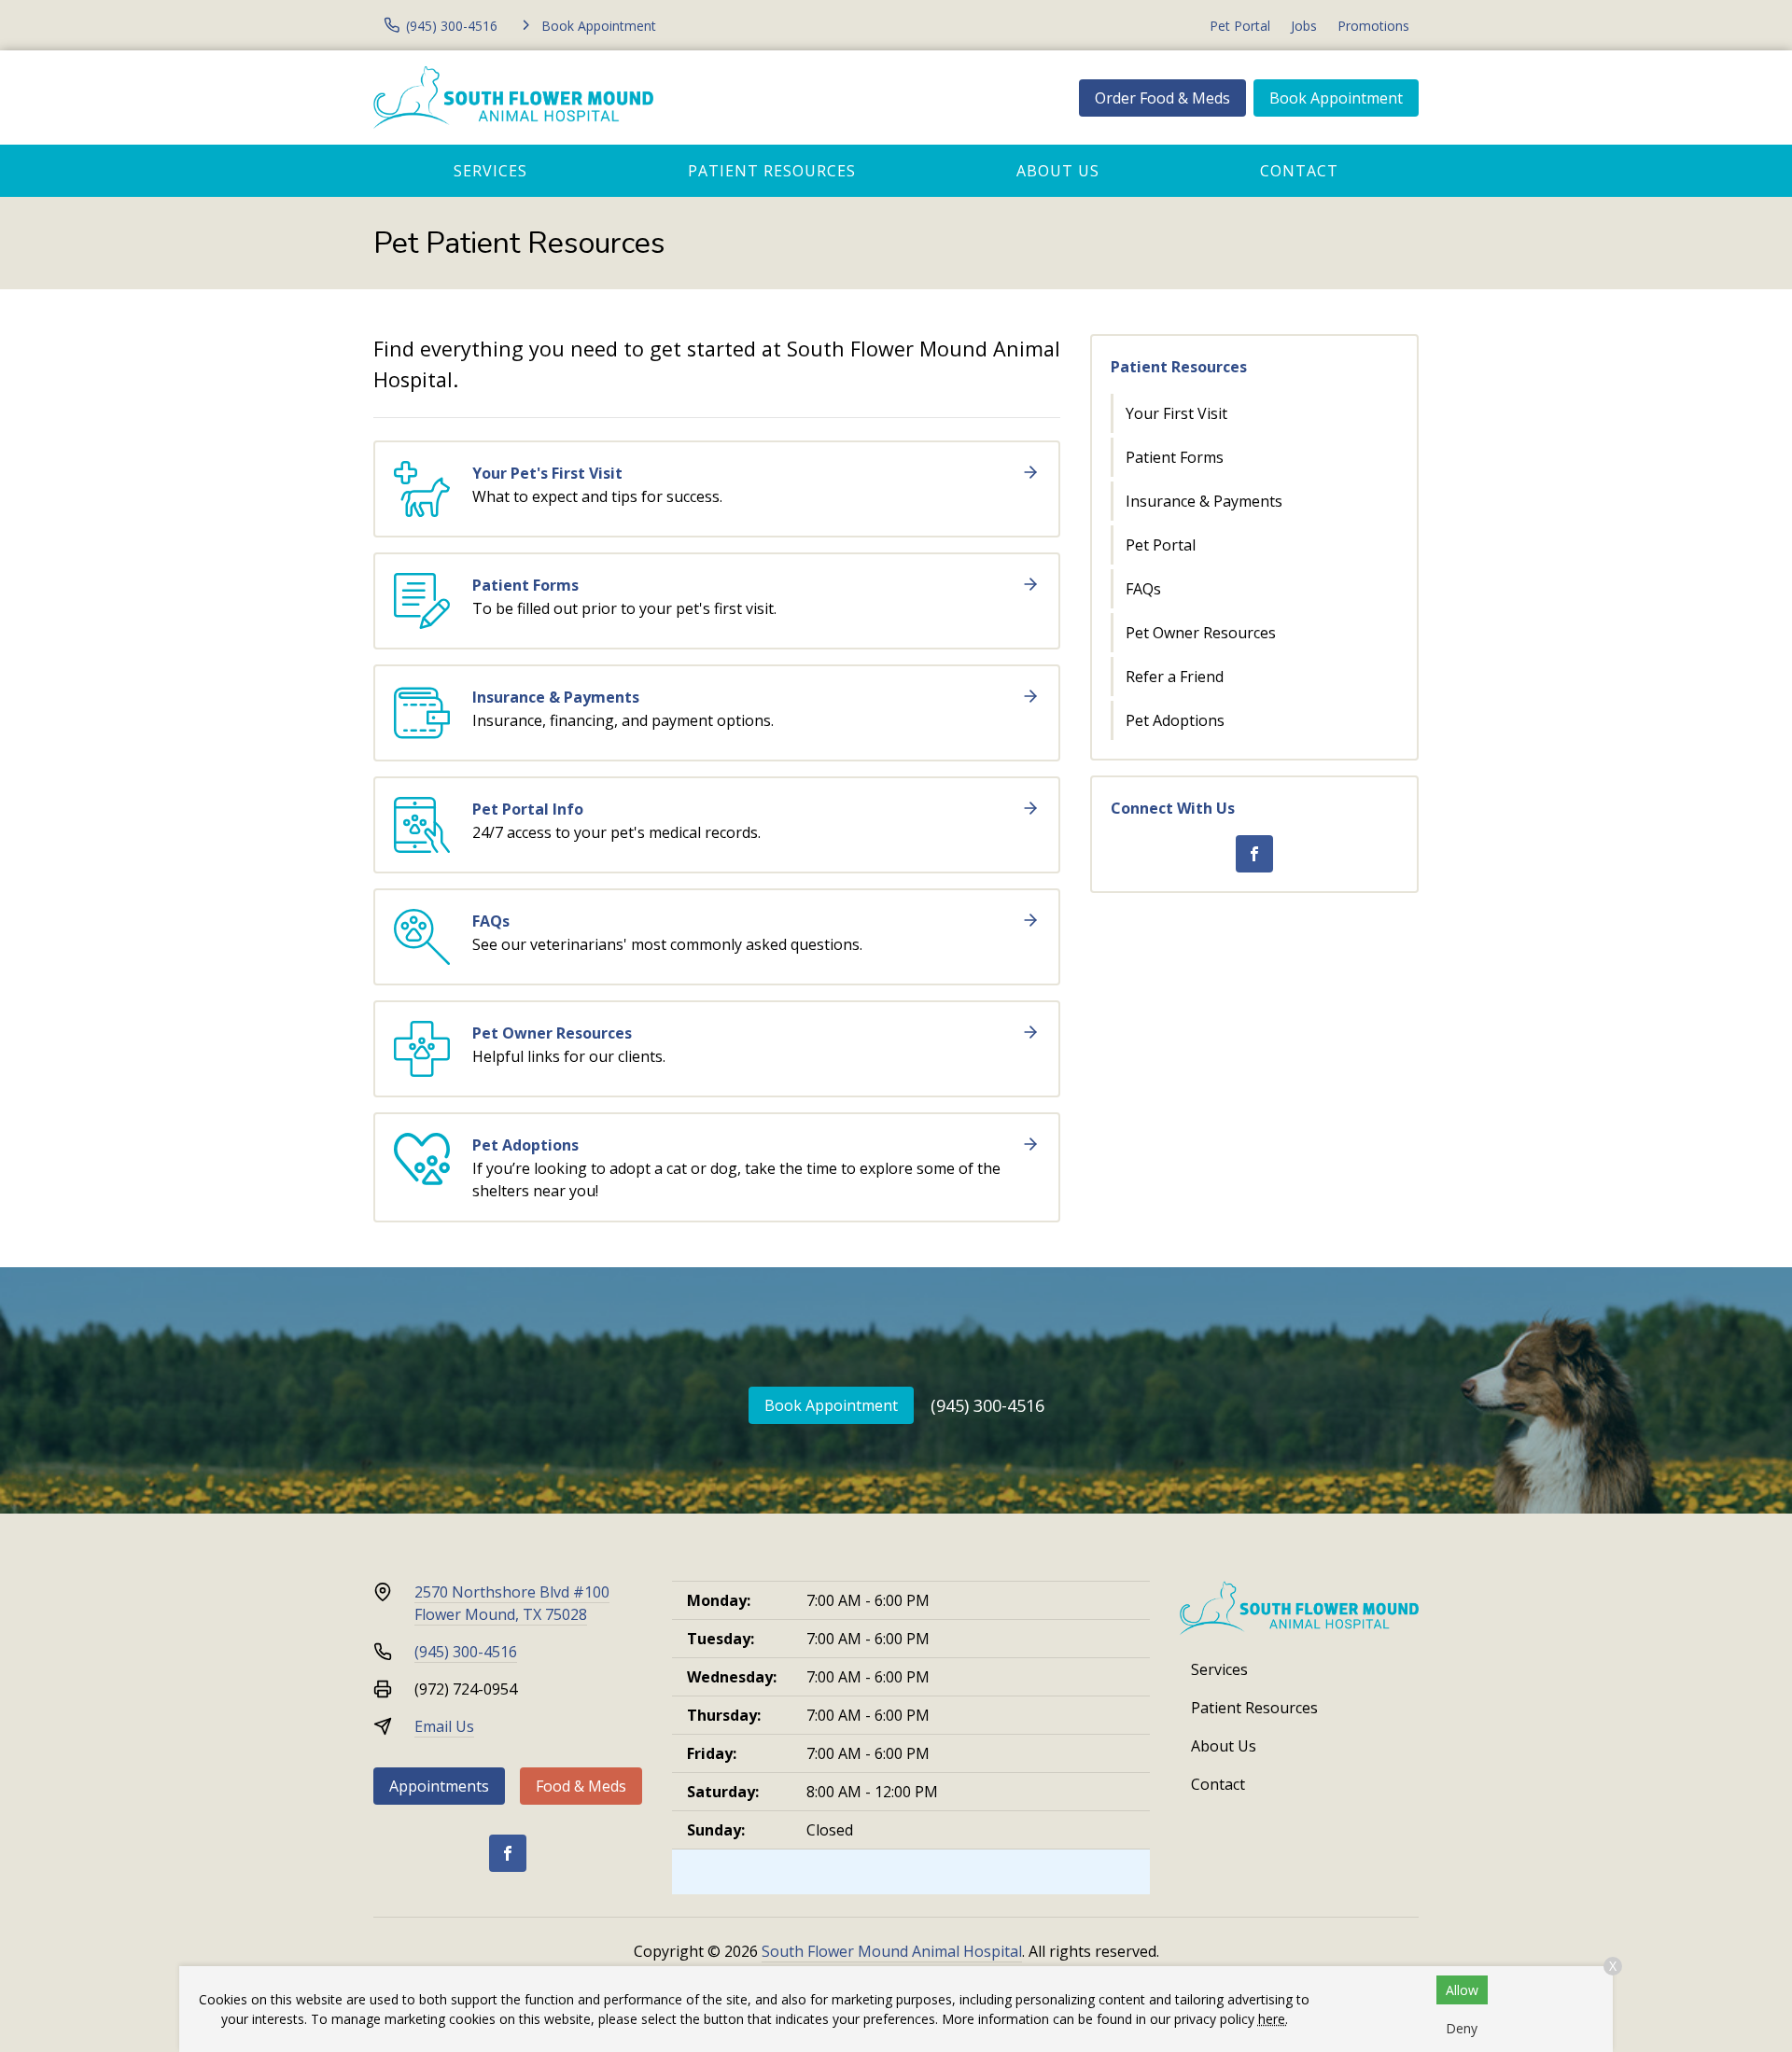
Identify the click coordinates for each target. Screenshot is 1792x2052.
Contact (1299, 171)
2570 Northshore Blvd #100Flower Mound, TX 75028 (512, 1603)
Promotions (1373, 26)
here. (1273, 2019)
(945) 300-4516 (987, 1405)
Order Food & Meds (1162, 98)
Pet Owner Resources (1201, 633)
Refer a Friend (1175, 677)
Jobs (1304, 26)
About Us (1058, 171)
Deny (1462, 2028)
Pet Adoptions (1175, 720)
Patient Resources (772, 171)
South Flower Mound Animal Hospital (892, 1951)
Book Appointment (1336, 98)
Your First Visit (1176, 413)
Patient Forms (1175, 457)
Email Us (444, 1726)
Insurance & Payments (1204, 501)
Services (490, 171)
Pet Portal (1240, 26)
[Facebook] (1254, 854)
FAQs (1143, 589)
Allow (1462, 1990)
